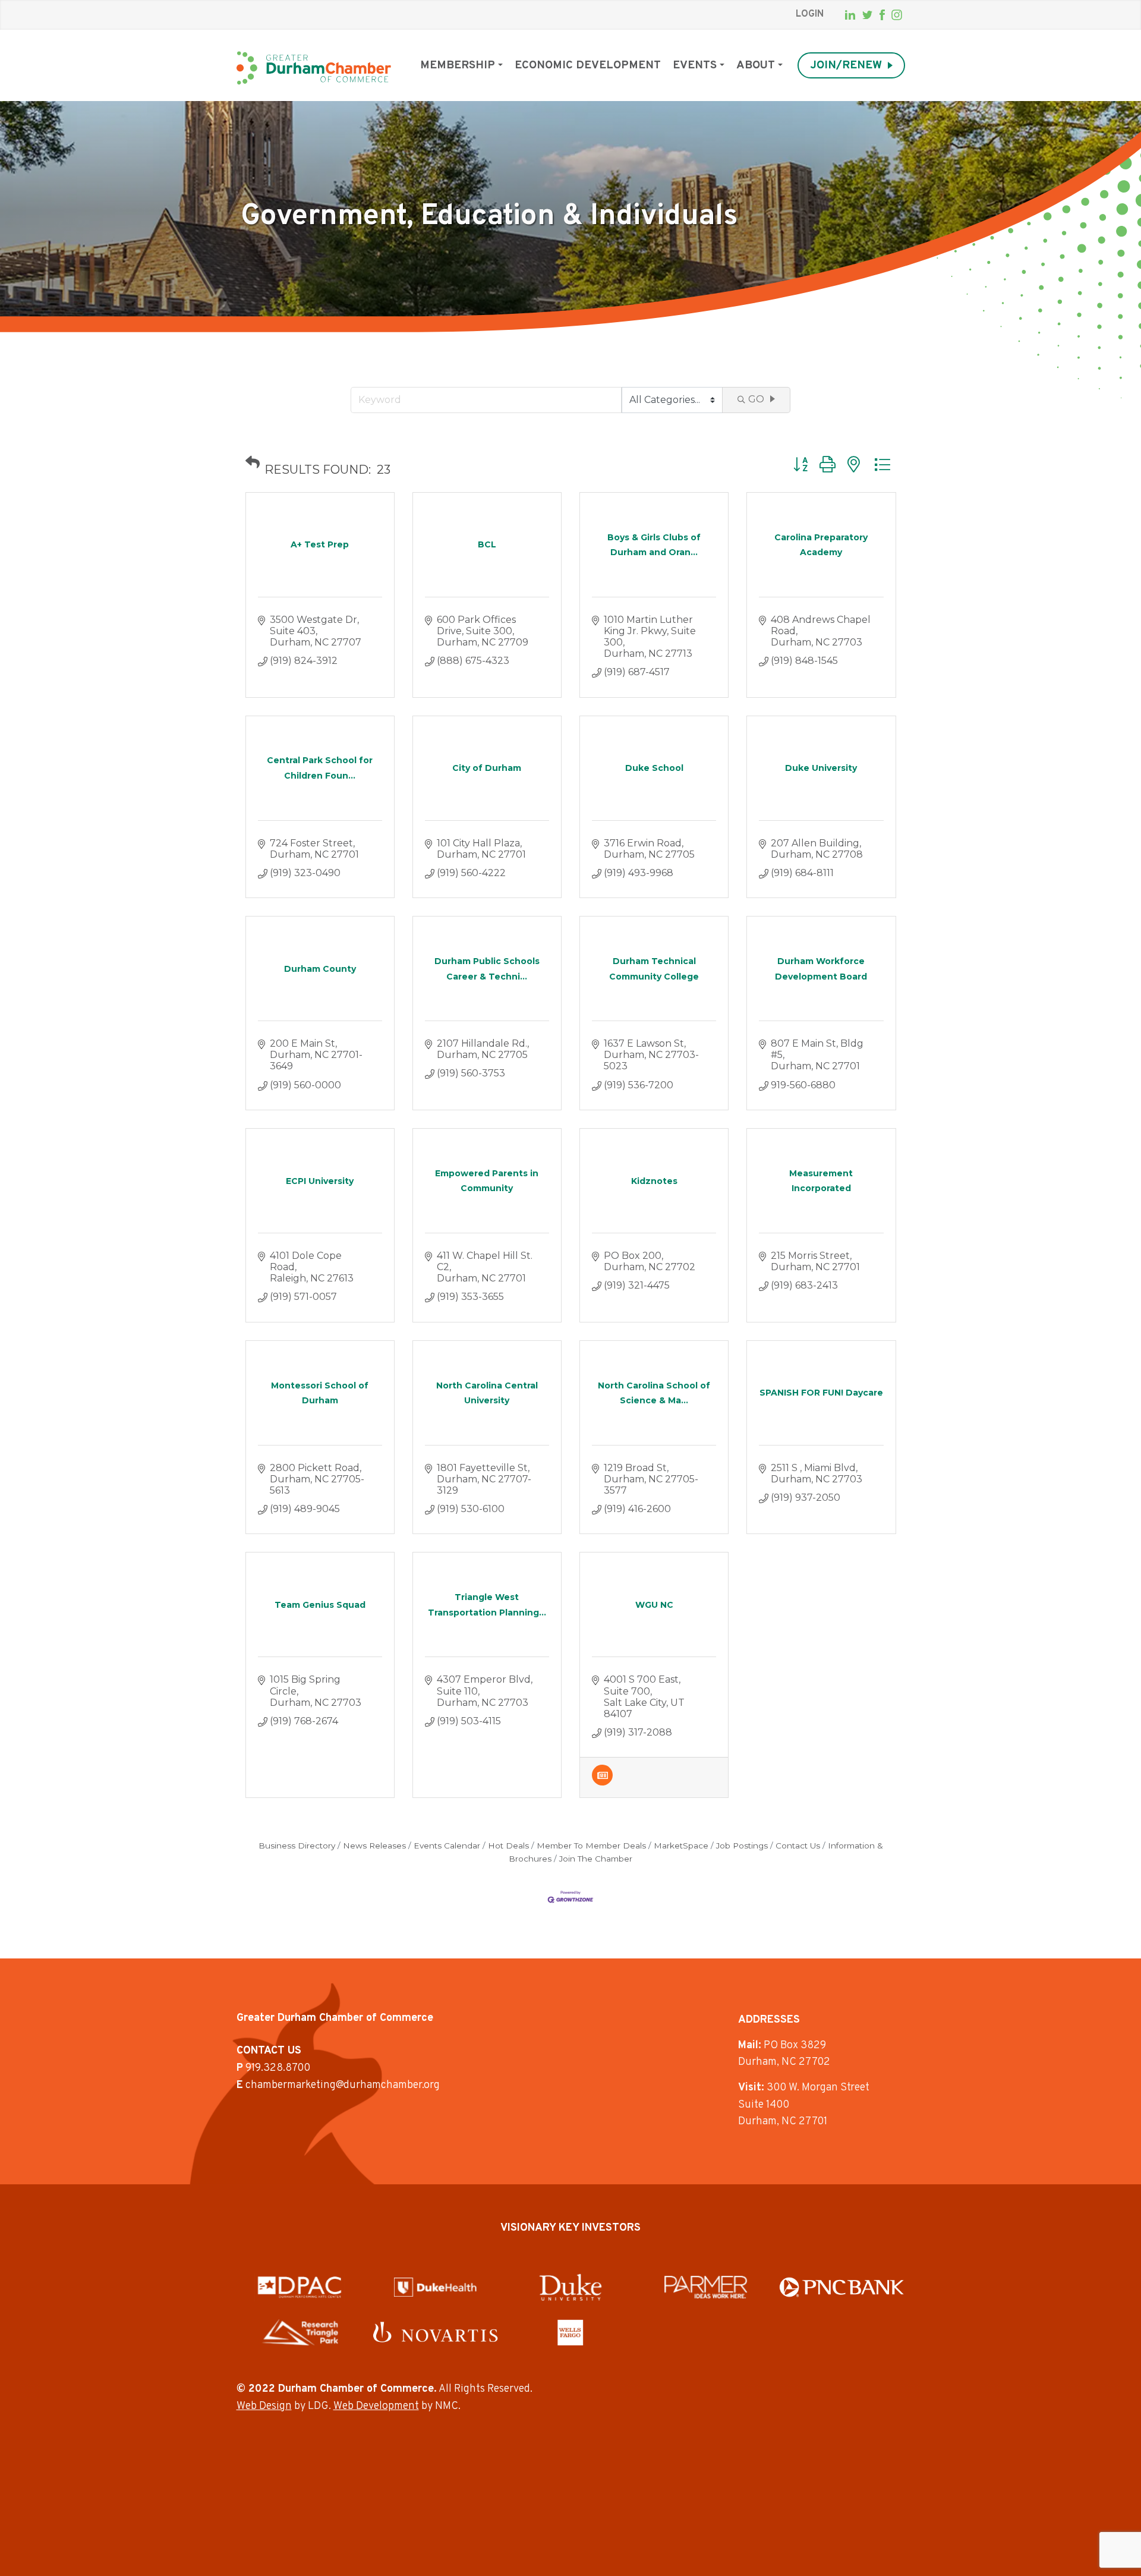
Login (810, 14)
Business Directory (297, 1846)
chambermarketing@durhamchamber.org (343, 2085)
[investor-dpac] (300, 2287)
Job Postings (742, 1846)
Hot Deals (508, 1846)
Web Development (376, 2406)
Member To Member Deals (591, 1846)
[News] (602, 1782)
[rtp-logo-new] (300, 2332)
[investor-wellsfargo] (570, 2332)
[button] (253, 462)
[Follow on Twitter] (867, 15)
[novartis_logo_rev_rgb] (435, 2332)
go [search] (756, 399)
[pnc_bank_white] (842, 2287)
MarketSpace (681, 1846)
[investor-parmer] (706, 2287)
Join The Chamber (596, 1859)
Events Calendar (447, 1846)
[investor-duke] (570, 2287)
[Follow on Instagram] (897, 15)
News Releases (374, 1846)
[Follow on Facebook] (882, 15)
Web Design (264, 2406)
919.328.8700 (278, 2068)
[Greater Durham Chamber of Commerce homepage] (314, 68)
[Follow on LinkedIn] (850, 15)
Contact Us (798, 1846)
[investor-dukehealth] (435, 2287)
